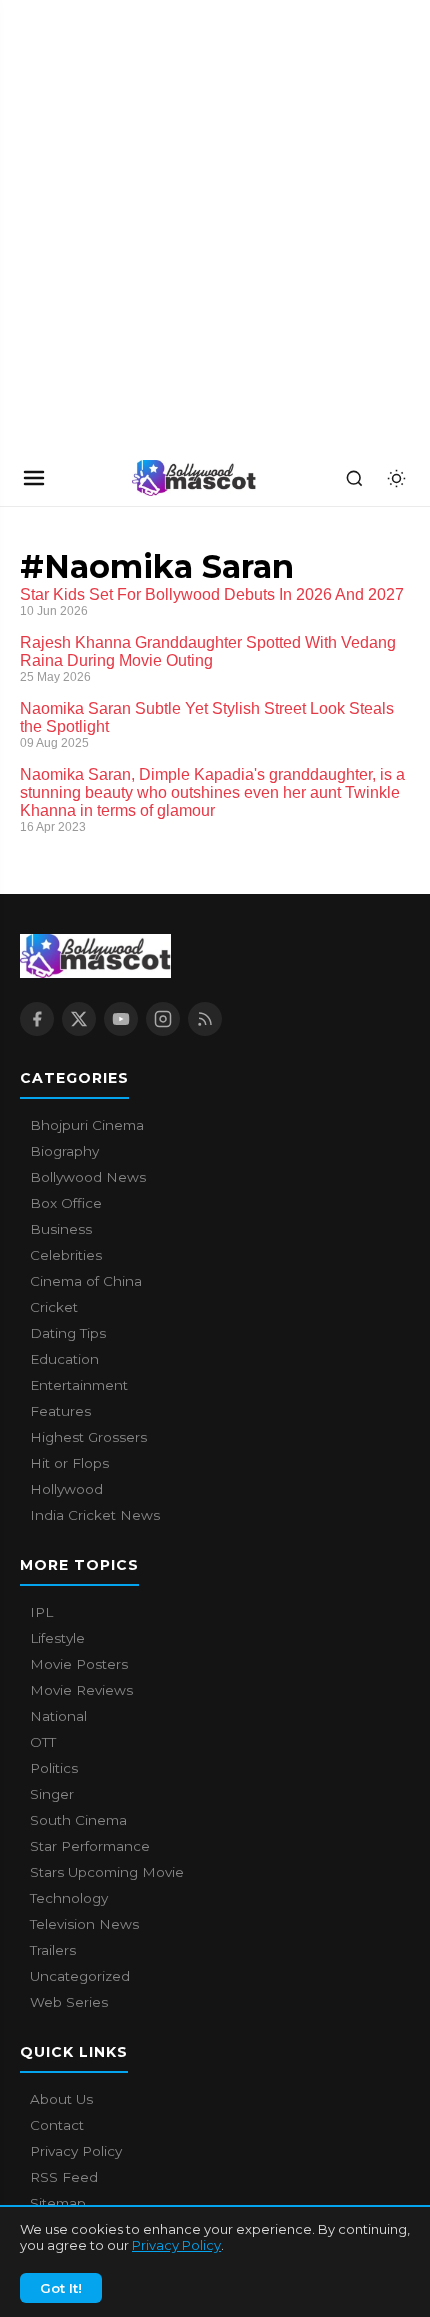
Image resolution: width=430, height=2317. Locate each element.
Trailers (53, 1950)
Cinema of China (86, 1281)
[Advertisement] (150, 225)
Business (61, 1229)
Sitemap (58, 2203)
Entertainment (79, 1385)
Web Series (69, 2002)
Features (60, 1411)
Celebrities (66, 1255)
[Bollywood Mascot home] (194, 478)
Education (64, 1359)
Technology (69, 1898)
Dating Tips (68, 1333)
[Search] (354, 478)
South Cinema (78, 1820)
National (58, 1716)
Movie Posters (79, 1664)
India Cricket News (95, 1515)
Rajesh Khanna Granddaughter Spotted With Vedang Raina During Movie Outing (208, 651)
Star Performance (90, 1846)
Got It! (61, 2288)
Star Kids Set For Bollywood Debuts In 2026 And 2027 (212, 594)
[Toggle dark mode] (396, 478)
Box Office (66, 1203)
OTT (43, 1742)
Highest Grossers (88, 1437)
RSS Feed (64, 2177)
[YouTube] (121, 1019)
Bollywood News (88, 1177)
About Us (61, 2099)
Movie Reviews (81, 1690)
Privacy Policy (176, 2245)
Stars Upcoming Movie (107, 1872)
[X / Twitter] (79, 1019)
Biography (64, 1151)
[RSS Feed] (205, 1019)
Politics (54, 1768)
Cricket (54, 1307)
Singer (52, 1794)
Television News (84, 1924)
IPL (41, 1612)
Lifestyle (57, 1638)
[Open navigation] (34, 478)
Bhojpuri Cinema (87, 1125)
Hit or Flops (69, 1463)
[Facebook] (37, 1019)
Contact (57, 2125)
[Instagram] (163, 1019)
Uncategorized (80, 1976)
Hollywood (66, 1489)
